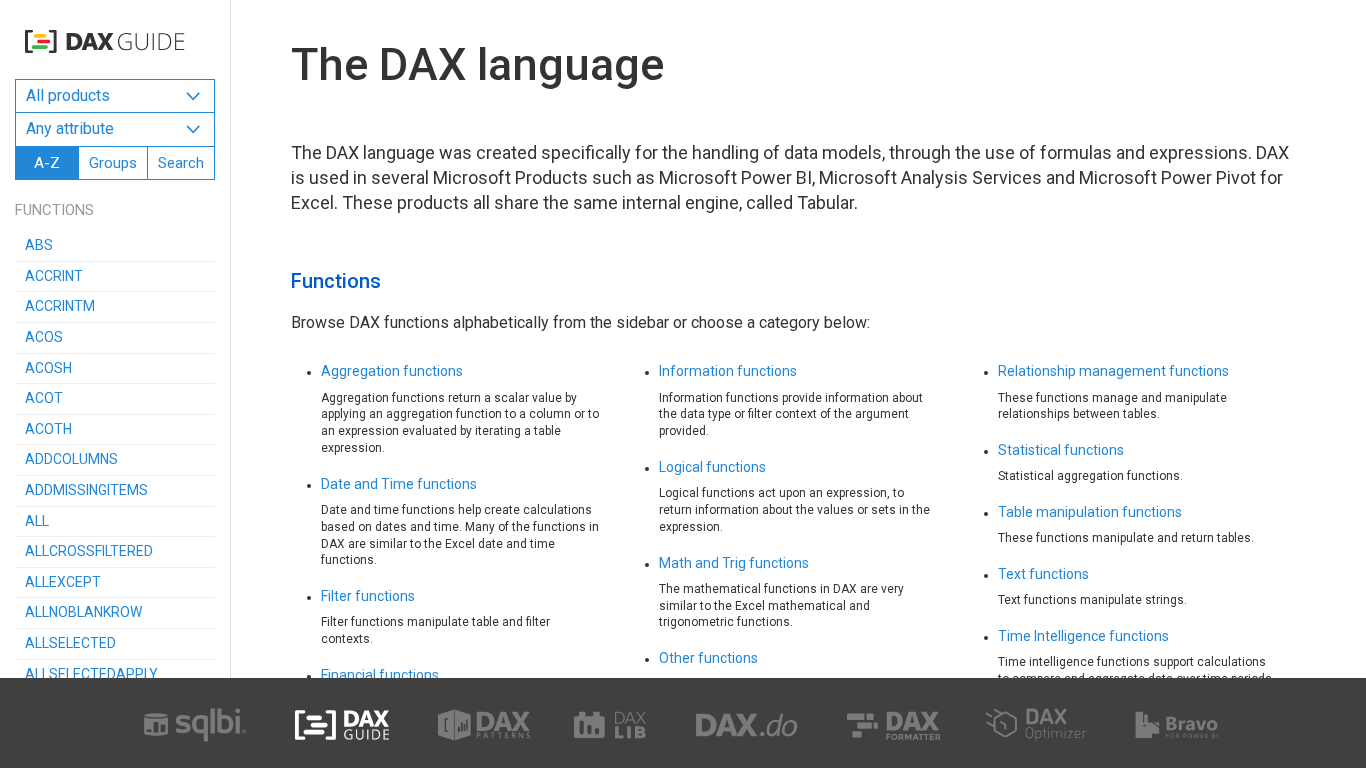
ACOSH (48, 368)
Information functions (728, 371)
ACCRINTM (60, 306)
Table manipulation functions (1090, 512)
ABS (39, 245)
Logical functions (712, 467)
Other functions (708, 658)
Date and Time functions (399, 484)
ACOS (44, 337)
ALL (37, 521)
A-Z (47, 163)
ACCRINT (54, 276)
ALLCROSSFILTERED (89, 551)
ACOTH (48, 429)
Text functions (1043, 574)
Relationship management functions (1113, 371)
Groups (113, 163)
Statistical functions (1061, 450)
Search (181, 163)
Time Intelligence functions (1083, 636)
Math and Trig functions (734, 563)
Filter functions (368, 596)
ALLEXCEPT (63, 582)
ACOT (44, 398)
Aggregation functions (392, 371)
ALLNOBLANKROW (83, 612)
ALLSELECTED (70, 643)
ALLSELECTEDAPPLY (91, 674)
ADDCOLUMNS (71, 459)
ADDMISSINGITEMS (86, 490)
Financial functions (380, 675)
